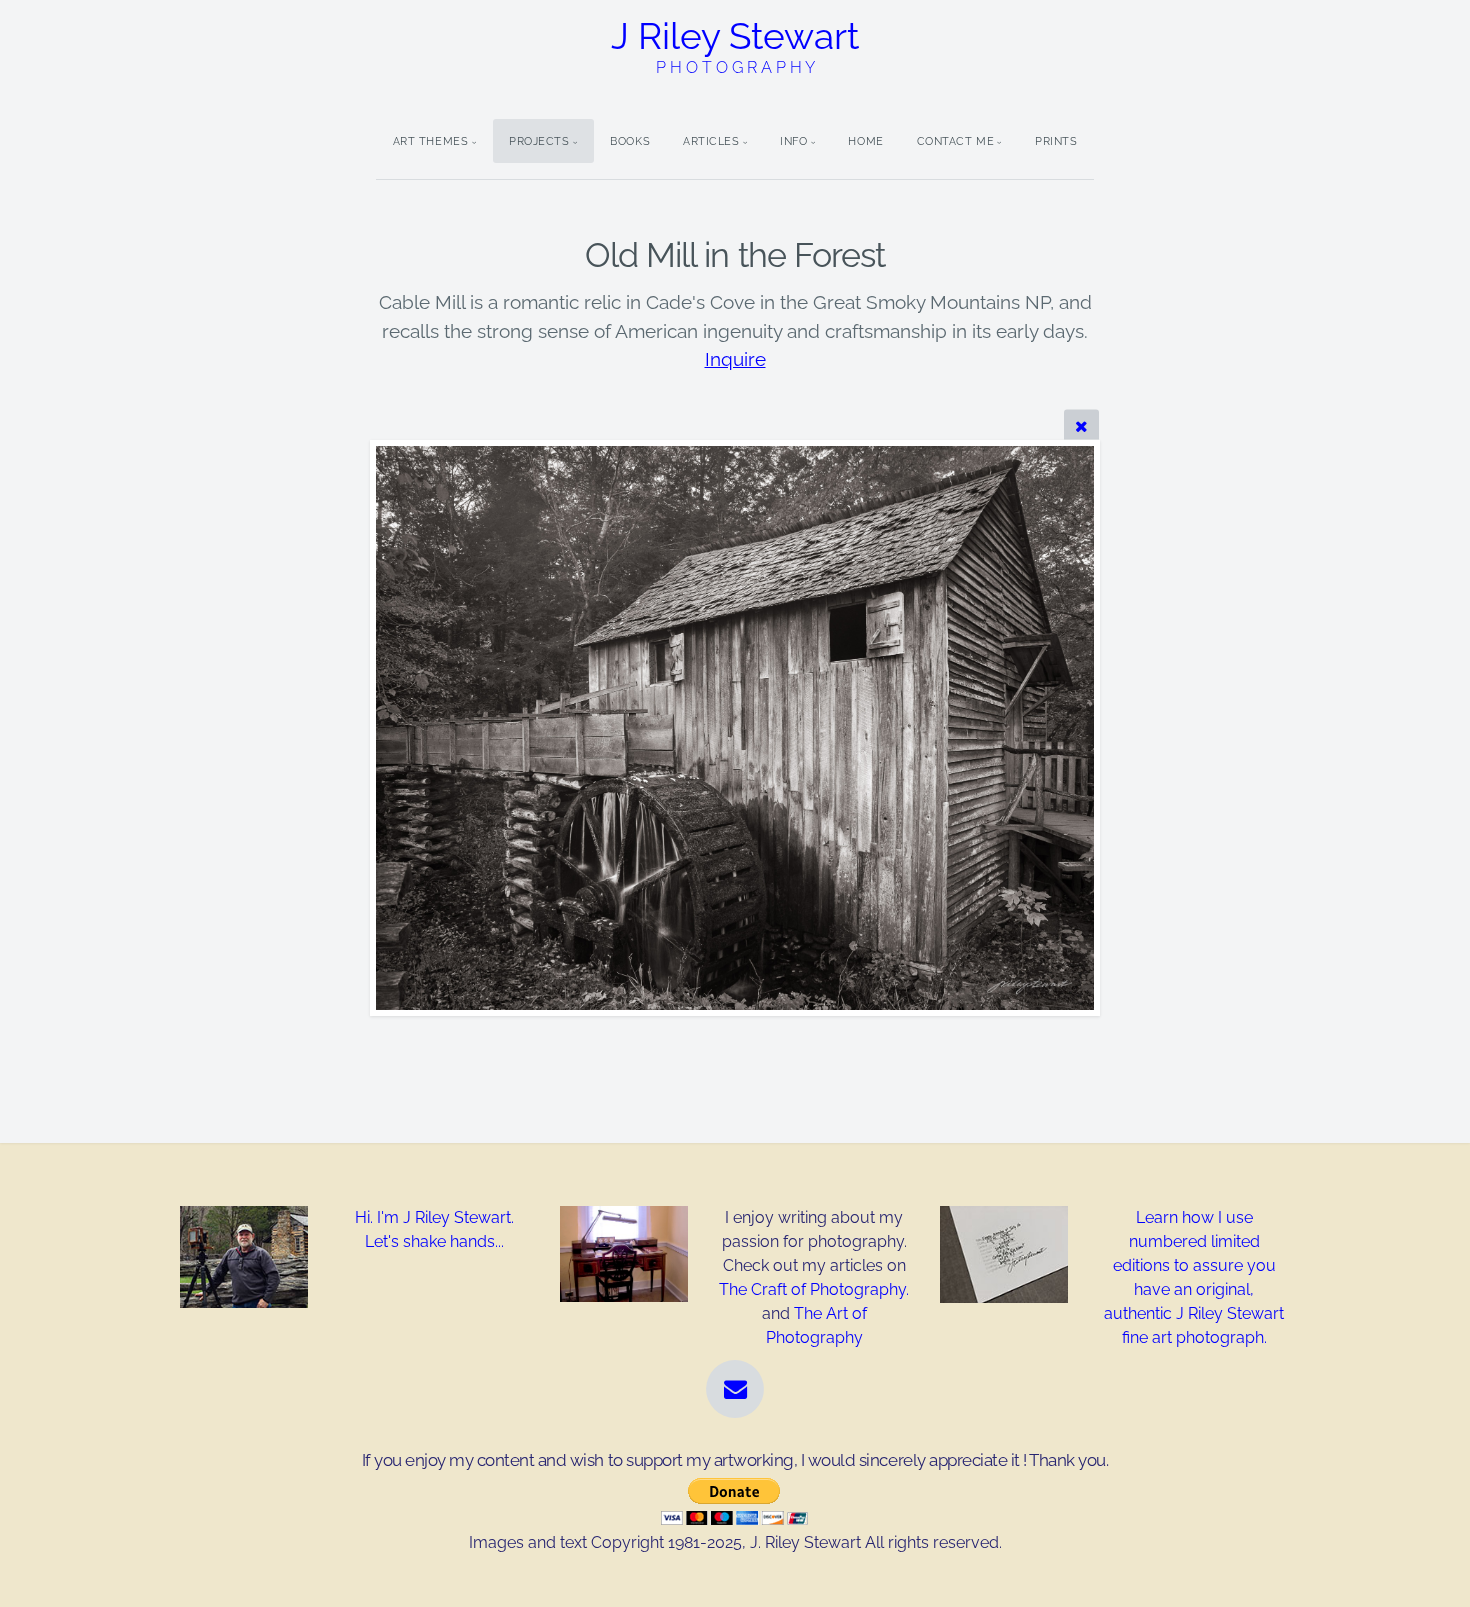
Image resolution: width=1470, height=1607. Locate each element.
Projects (539, 141)
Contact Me (956, 141)
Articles (711, 141)
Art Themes (431, 141)
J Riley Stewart (735, 45)
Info (793, 141)
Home (865, 141)
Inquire (735, 359)
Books (630, 141)
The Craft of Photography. (814, 1289)
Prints (1056, 141)
